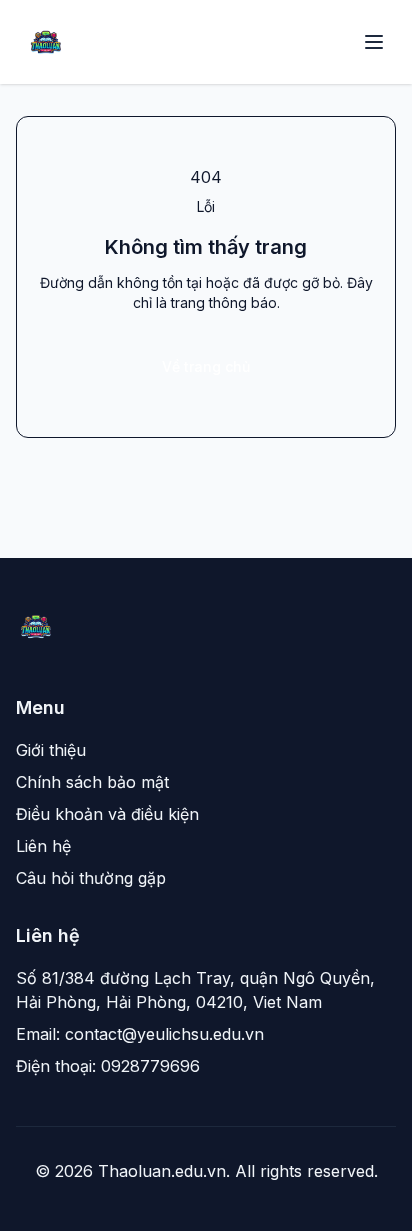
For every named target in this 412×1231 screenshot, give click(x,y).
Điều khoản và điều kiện (107, 814)
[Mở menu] (374, 42)
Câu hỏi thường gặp (91, 878)
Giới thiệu (51, 750)
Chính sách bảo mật (92, 782)
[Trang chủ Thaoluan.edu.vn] (46, 42)
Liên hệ (43, 846)
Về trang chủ (206, 366)
